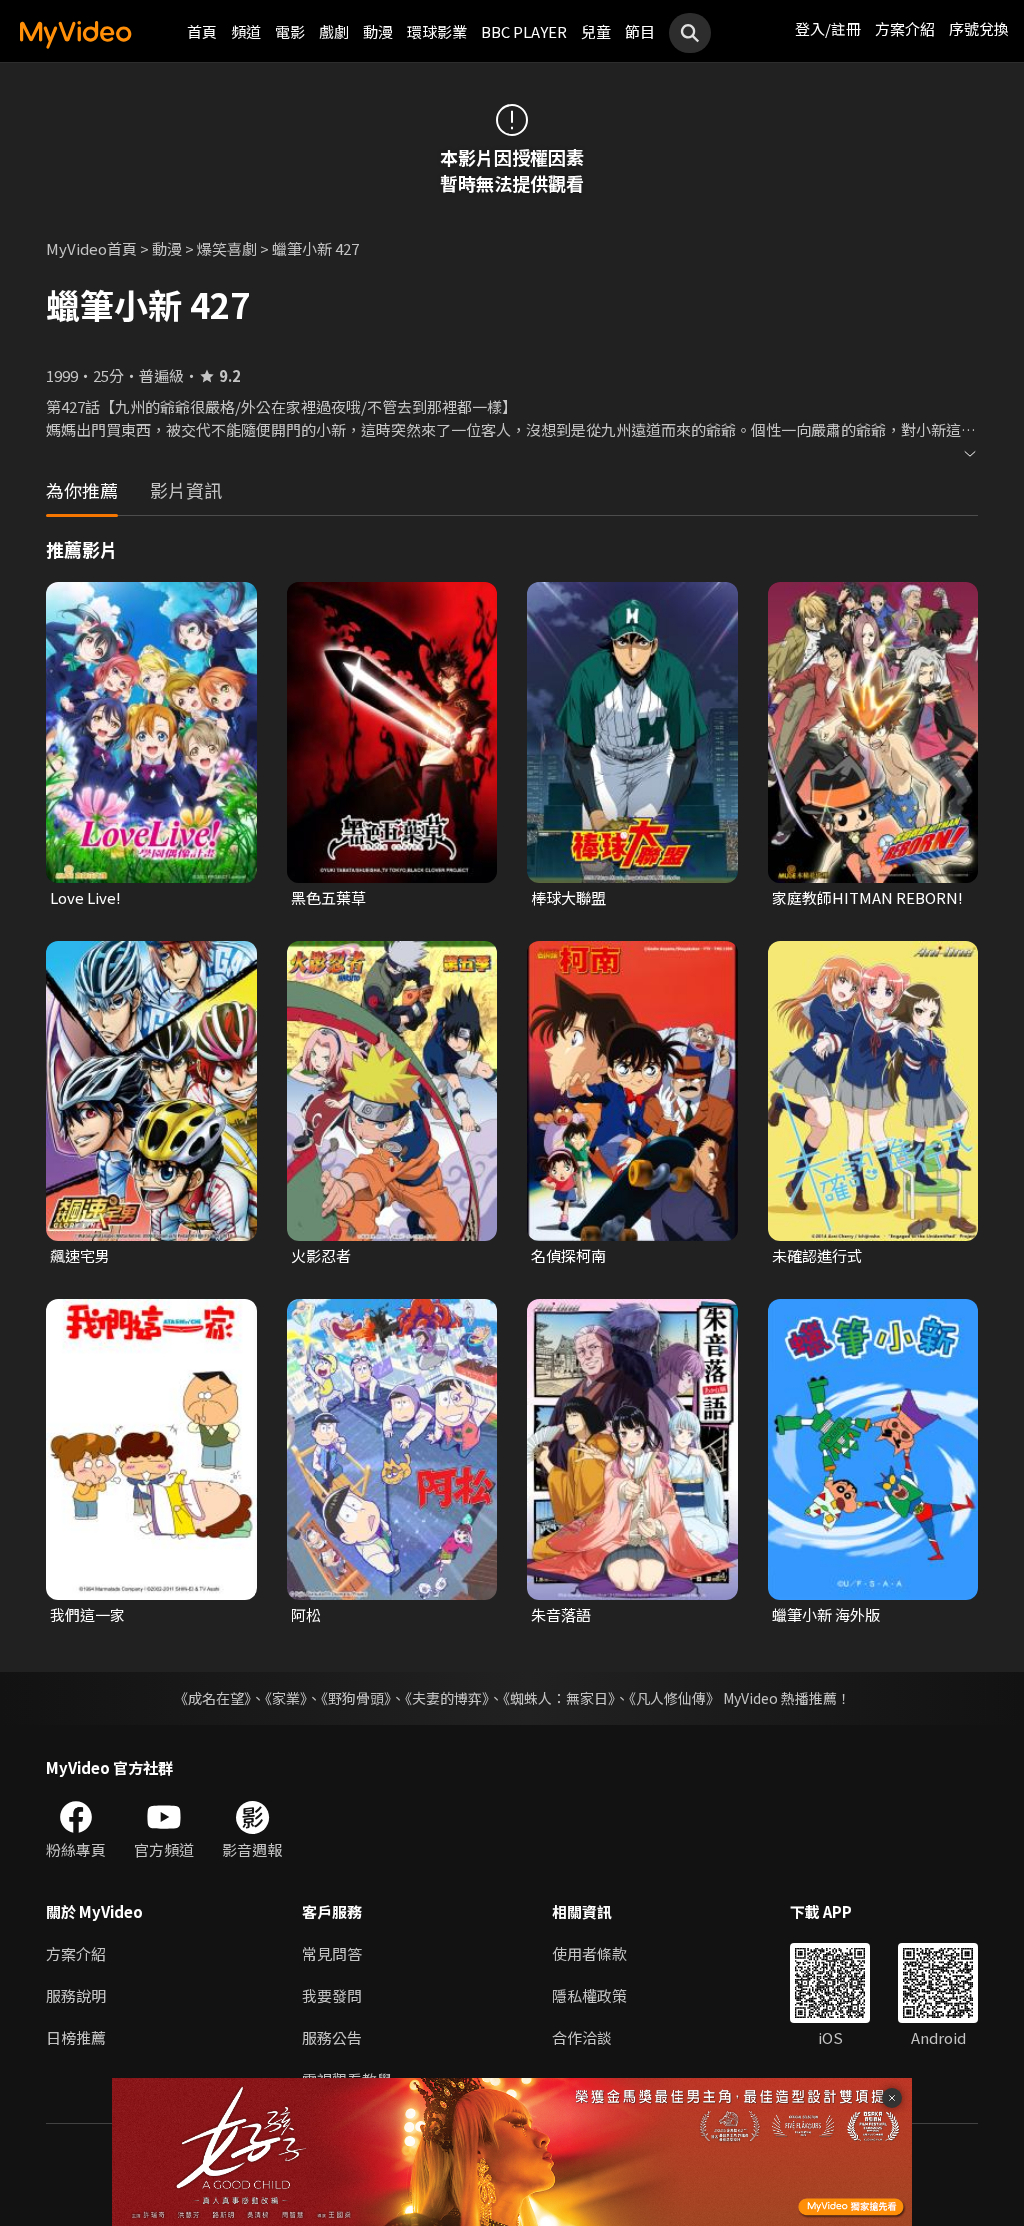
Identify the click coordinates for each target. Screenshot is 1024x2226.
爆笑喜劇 (227, 248)
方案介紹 (905, 28)
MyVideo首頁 (91, 248)
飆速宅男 (80, 1255)
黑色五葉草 (328, 897)
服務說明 (76, 1995)
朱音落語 (561, 1614)
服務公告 (332, 2037)
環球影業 (437, 31)
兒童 (596, 31)
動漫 (378, 31)
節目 (640, 31)
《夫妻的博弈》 (447, 1698)
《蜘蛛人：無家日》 (559, 1698)
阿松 (306, 1614)
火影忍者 (321, 1255)
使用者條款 (589, 1953)
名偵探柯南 (568, 1255)
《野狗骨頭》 (356, 1698)
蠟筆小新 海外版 (826, 1614)
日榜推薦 (76, 2037)
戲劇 (334, 31)
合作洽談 (582, 2037)
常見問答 (332, 1953)
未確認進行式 (817, 1255)
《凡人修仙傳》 (674, 1698)
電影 (290, 31)
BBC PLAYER (524, 31)
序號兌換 (979, 28)
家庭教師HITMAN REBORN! (867, 897)
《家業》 (286, 1698)
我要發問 (332, 1995)
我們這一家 (87, 1614)
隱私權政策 (589, 1995)
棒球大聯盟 (568, 897)
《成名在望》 (212, 1698)
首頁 (202, 31)
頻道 (246, 31)
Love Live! (85, 897)
